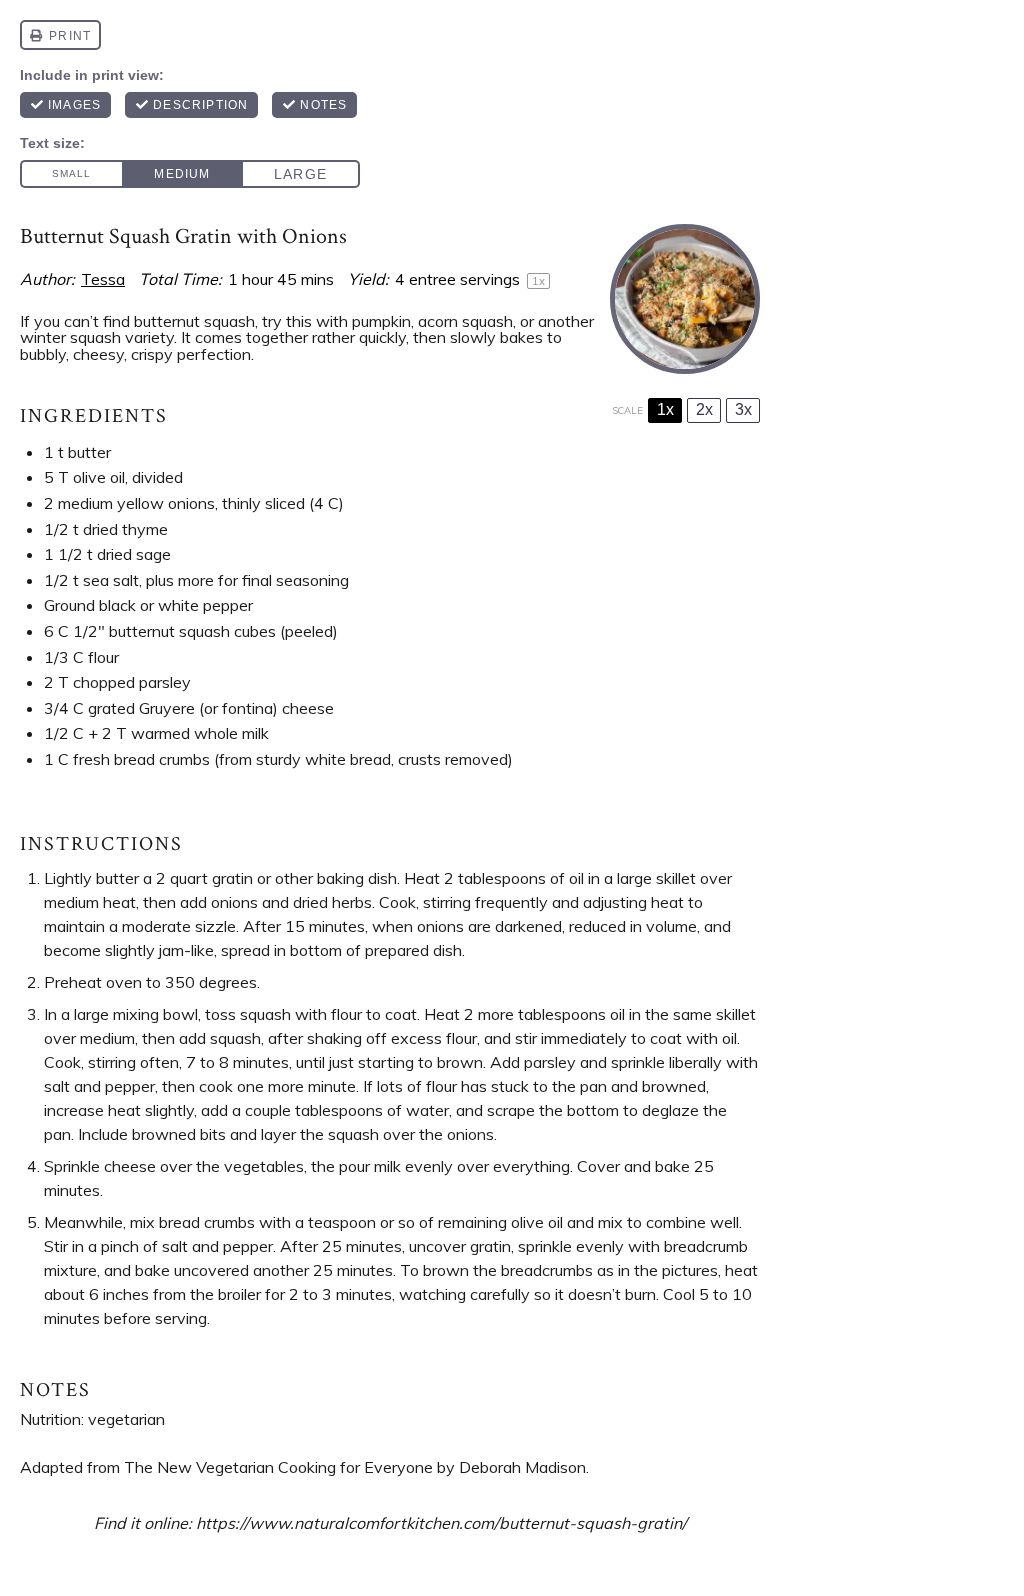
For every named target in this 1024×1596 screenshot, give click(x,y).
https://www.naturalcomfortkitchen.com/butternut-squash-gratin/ (441, 1523)
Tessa (103, 279)
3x (743, 409)
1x (665, 409)
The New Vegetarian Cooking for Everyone (278, 1467)
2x (704, 409)
